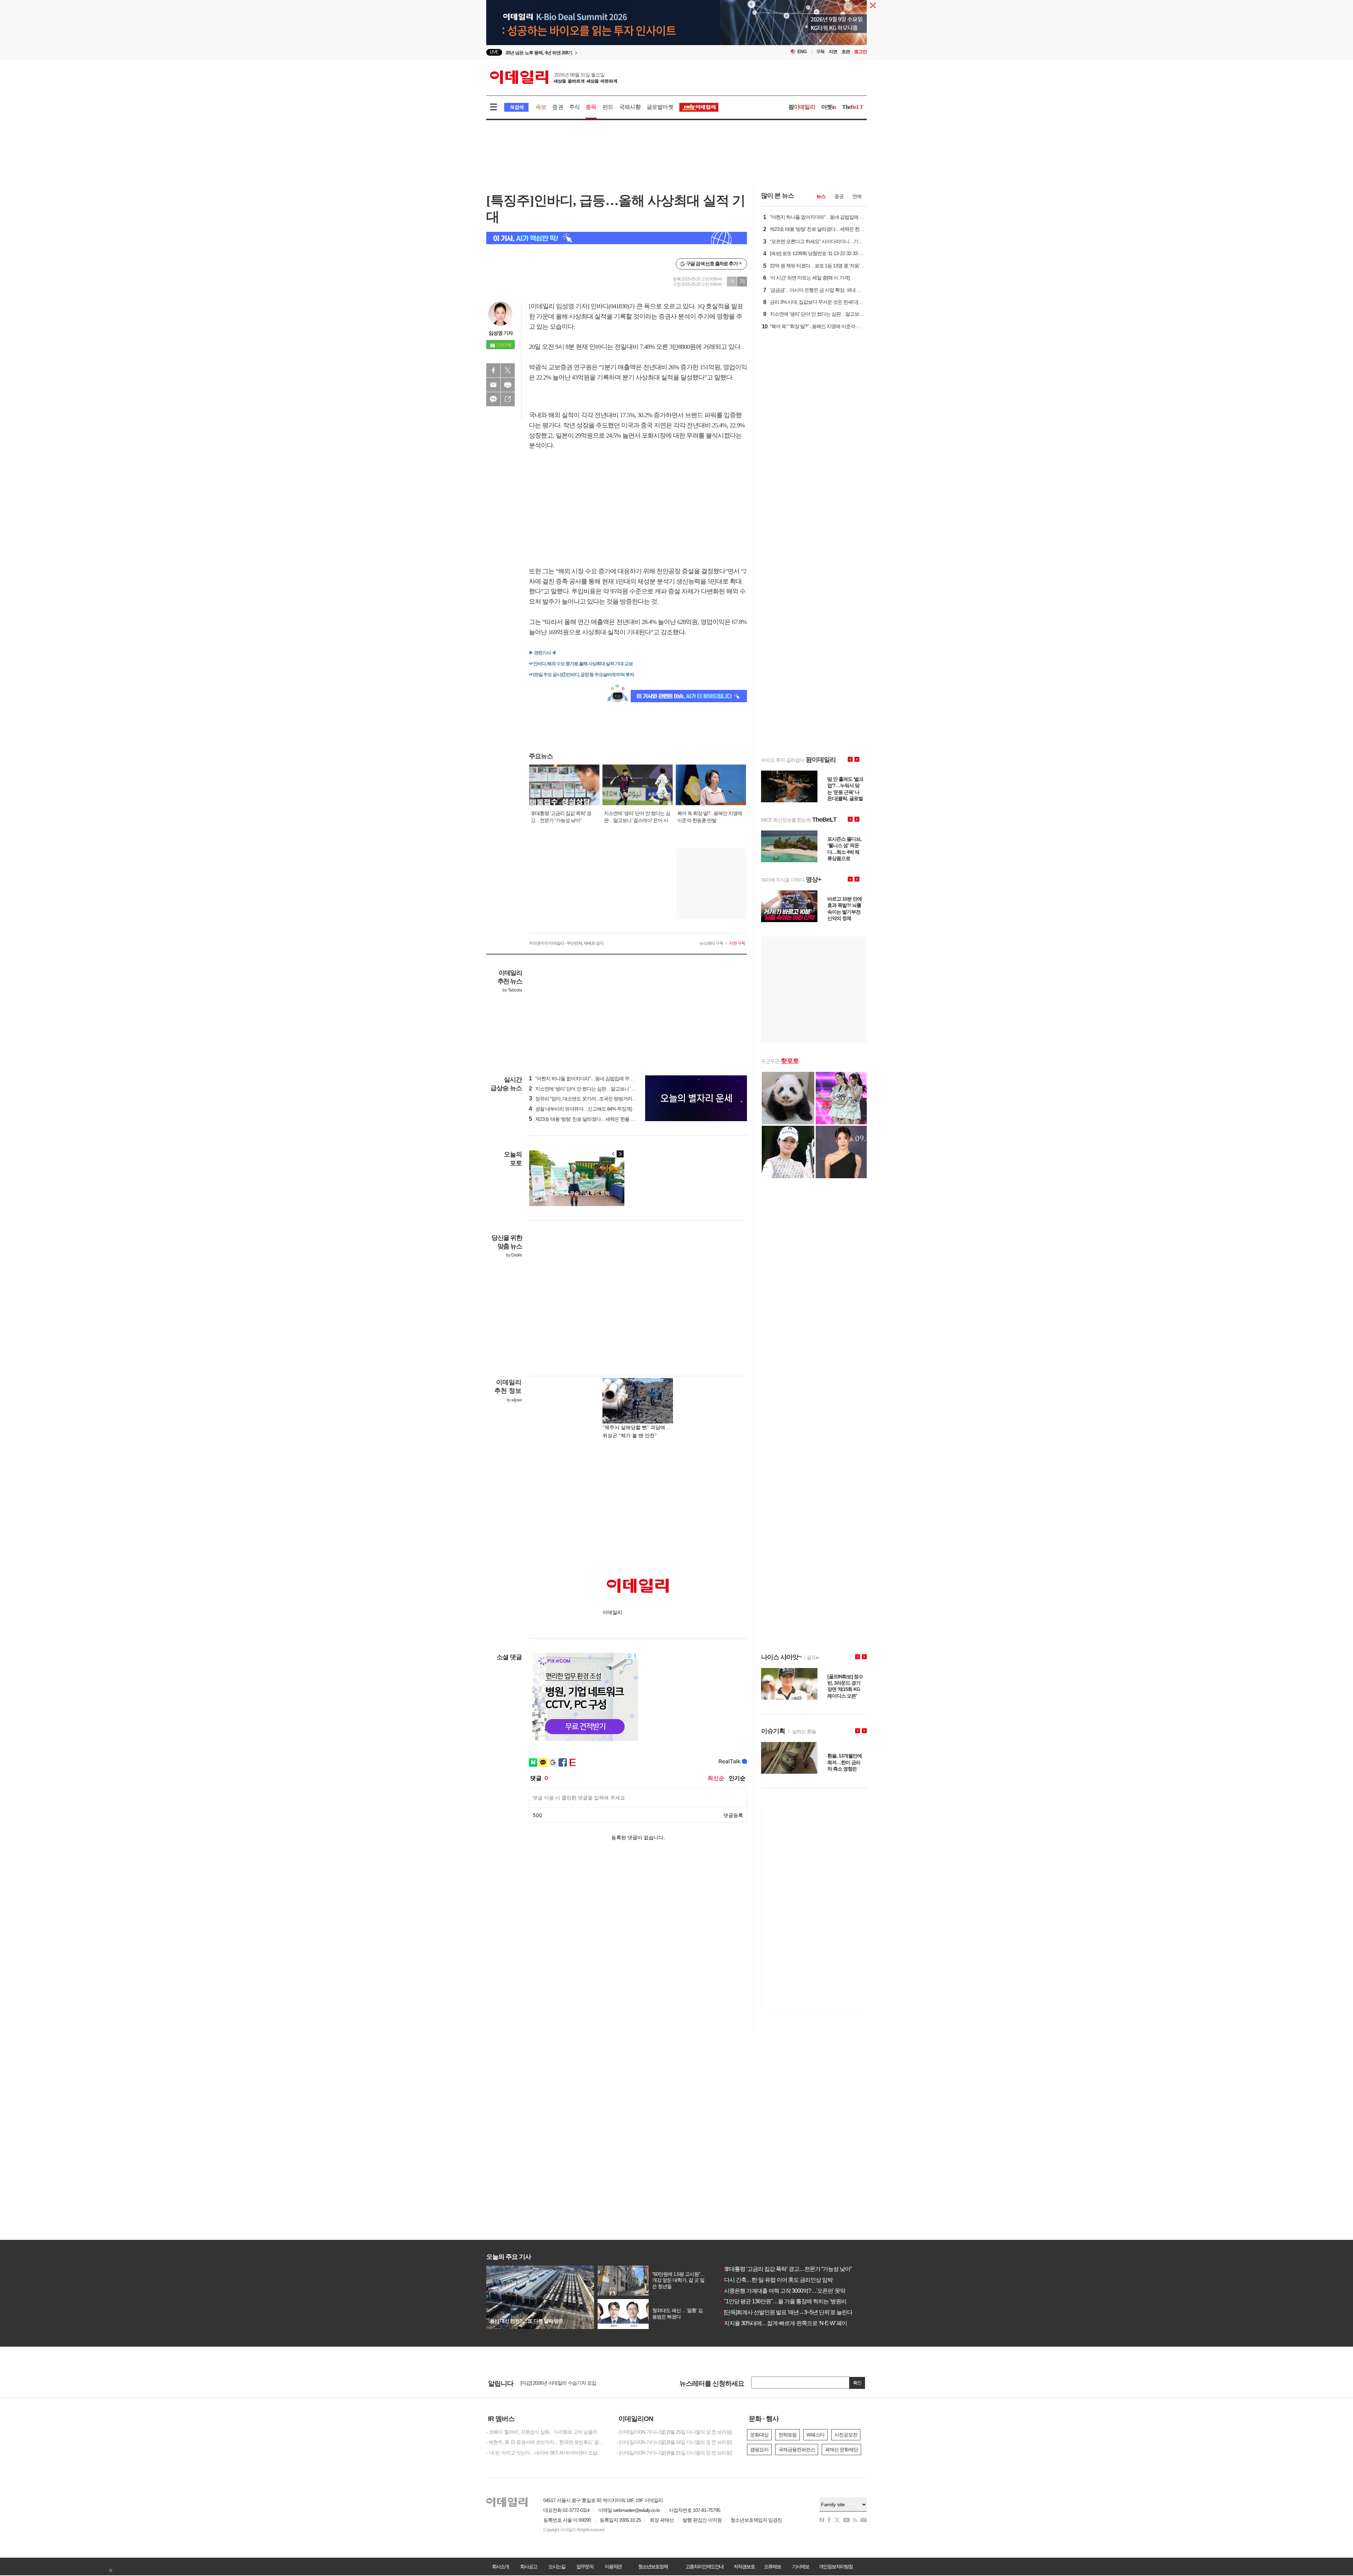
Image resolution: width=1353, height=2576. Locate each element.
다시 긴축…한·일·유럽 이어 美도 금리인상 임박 (776, 2280)
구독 (820, 52)
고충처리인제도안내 (704, 2566)
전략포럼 (787, 2435)
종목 (591, 107)
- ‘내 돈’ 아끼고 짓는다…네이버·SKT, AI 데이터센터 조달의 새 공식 (546, 2453)
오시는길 (557, 2566)
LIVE (494, 52)
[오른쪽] (620, 1154)
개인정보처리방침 (836, 2566)
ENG (802, 52)
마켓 (829, 107)
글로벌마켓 (660, 107)
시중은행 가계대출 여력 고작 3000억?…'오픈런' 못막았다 (787, 2291)
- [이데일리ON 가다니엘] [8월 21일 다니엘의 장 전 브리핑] (674, 2453)
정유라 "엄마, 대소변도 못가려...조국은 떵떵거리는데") (586, 1099)
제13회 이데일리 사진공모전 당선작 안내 (562, 2383)
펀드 (608, 107)
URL (508, 399)
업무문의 (585, 2566)
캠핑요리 (759, 2450)
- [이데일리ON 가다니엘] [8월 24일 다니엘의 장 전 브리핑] (674, 2442)
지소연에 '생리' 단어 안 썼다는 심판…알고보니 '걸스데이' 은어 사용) (600, 1089)
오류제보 (772, 2566)
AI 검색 (516, 107)
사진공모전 (846, 2435)
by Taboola (512, 990)
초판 (846, 52)
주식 (574, 107)
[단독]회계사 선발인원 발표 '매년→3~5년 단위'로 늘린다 (786, 2312)
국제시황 (630, 107)
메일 (493, 385)
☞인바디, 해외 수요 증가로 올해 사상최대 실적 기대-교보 (581, 664)
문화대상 (759, 2435)
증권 (557, 107)
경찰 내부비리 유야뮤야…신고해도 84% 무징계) (580, 1109)
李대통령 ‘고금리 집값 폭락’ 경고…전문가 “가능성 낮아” (785, 2269)
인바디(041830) (610, 306)
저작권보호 (744, 2566)
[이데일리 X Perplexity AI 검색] (617, 238)
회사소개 (500, 2566)
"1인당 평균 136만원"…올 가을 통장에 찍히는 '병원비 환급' (789, 2301)
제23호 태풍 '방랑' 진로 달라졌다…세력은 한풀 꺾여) (585, 1119)
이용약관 (613, 2566)
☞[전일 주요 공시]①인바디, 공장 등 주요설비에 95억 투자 (581, 675)
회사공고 (529, 2566)
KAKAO (493, 399)
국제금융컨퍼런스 (797, 2450)
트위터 (508, 370)
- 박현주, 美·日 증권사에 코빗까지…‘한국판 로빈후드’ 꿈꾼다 (546, 2442)
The (853, 107)
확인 (857, 2383)
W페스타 (815, 2435)
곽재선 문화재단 (841, 2450)
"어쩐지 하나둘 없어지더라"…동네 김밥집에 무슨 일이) (587, 1079)
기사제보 (801, 2566)
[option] (619, 52)
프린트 (508, 385)
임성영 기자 (501, 333)
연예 (857, 196)
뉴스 (821, 196)
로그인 (860, 52)
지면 (833, 52)
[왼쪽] (613, 1154)
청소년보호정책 (653, 2566)
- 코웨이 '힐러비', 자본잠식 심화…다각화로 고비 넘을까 (542, 2432)
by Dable (514, 1255)
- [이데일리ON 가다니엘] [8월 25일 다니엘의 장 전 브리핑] (674, 2432)
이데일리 (554, 77)
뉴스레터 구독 (711, 943)
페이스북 (493, 370)
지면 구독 (737, 943)
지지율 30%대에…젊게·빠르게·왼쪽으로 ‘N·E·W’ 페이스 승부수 (794, 2323)
